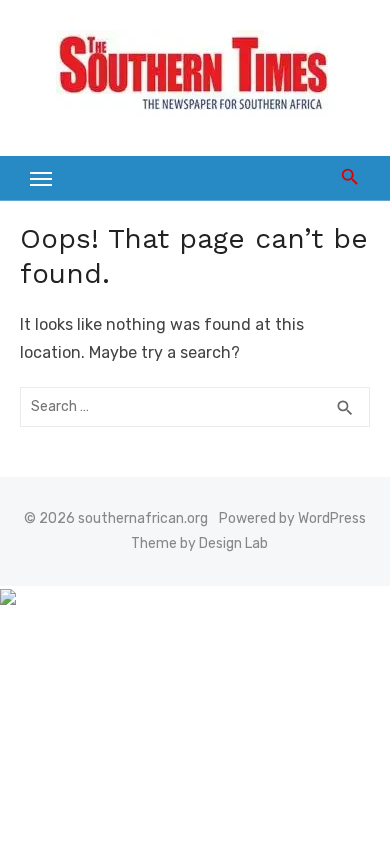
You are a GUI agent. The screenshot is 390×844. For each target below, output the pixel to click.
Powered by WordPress (292, 518)
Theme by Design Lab (199, 543)
